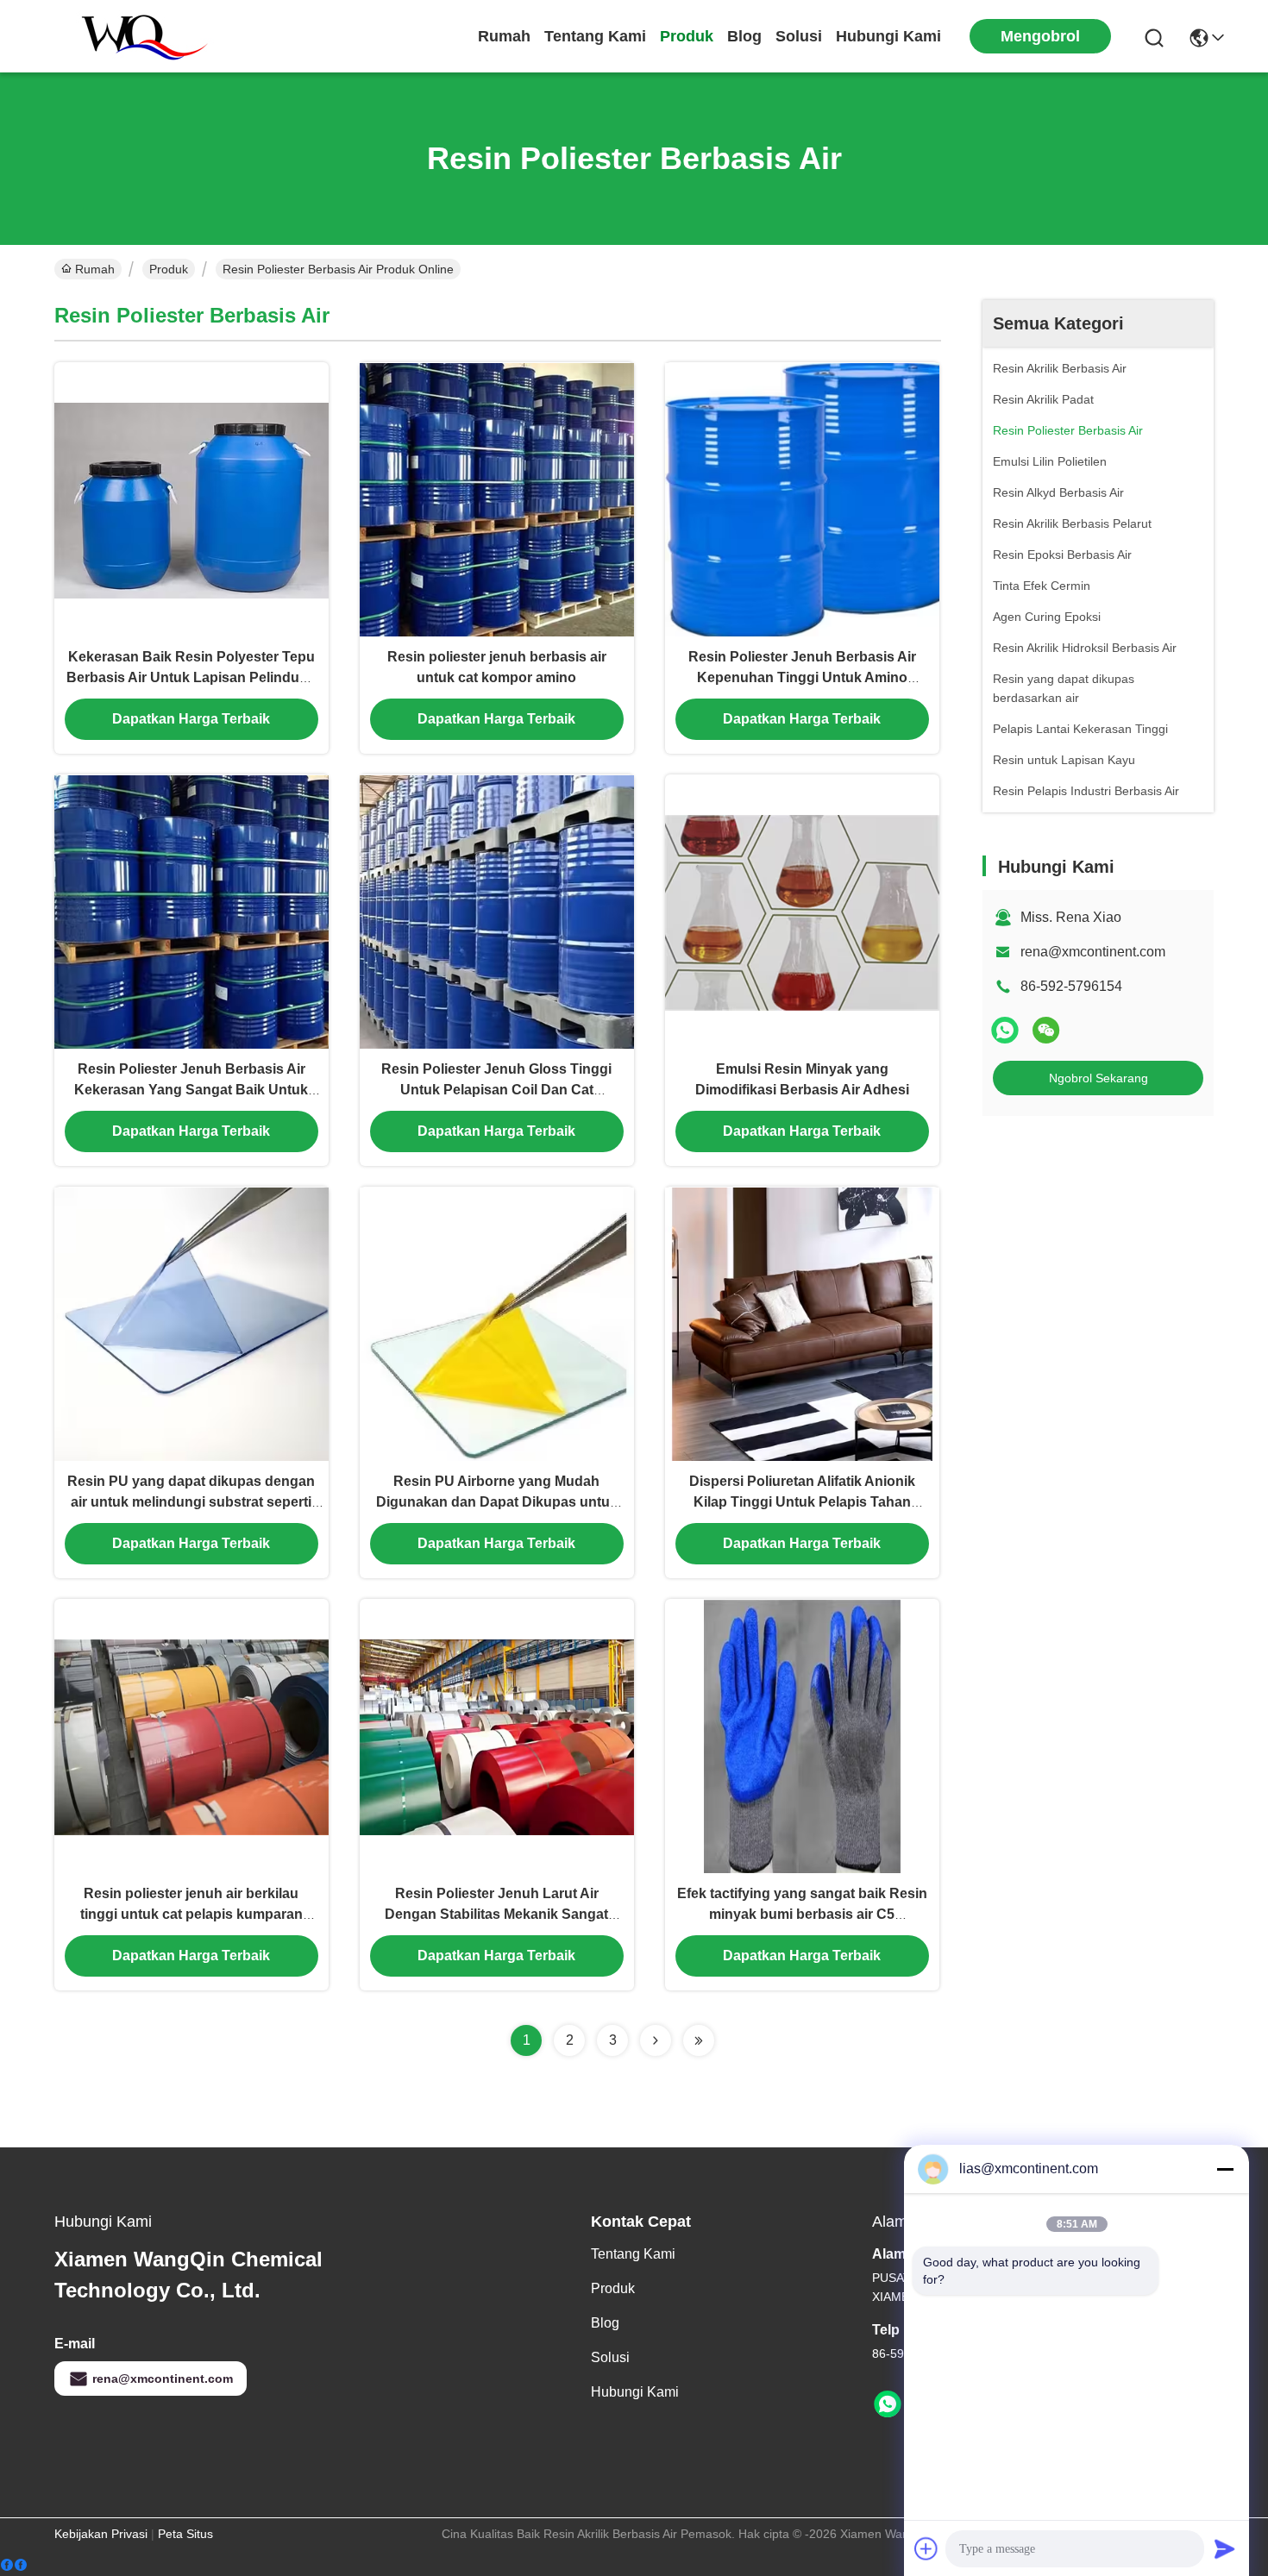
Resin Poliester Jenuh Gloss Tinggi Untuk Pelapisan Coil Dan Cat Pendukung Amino (496, 1090)
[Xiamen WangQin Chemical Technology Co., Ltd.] (136, 36)
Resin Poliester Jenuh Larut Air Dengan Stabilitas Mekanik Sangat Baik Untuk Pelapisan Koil (496, 1914)
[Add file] (926, 2548)
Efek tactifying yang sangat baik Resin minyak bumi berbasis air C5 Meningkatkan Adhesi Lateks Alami (802, 1914)
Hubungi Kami (888, 36)
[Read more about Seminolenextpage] (656, 2040)
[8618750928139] (888, 2404)
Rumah (504, 36)
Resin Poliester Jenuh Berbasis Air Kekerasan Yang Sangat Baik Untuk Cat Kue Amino (191, 1090)
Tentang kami (595, 36)
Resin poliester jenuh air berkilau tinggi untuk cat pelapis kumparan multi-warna (191, 1914)
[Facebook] (14, 2565)
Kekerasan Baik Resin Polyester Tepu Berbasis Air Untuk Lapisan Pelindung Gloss (191, 677)
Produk (687, 36)
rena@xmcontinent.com (1093, 952)
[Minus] (1225, 2169)
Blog (744, 36)
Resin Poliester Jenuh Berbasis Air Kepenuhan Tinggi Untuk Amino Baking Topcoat (802, 677)
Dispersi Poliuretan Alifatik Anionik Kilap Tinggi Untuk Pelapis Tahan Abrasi (802, 1502)
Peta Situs (185, 2534)
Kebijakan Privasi (101, 2534)
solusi (799, 36)
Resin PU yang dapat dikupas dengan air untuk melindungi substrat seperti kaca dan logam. (191, 1502)
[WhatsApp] (1005, 1030)
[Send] (1225, 2548)
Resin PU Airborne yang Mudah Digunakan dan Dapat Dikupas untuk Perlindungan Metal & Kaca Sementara (497, 1502)
